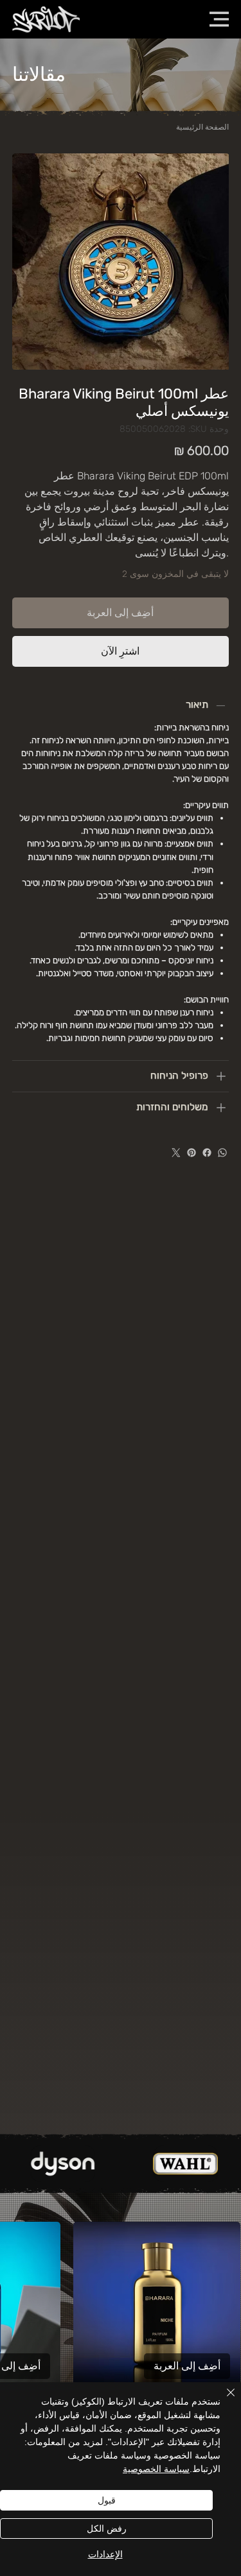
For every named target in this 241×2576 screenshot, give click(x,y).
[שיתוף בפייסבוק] (207, 1153)
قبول (107, 2500)
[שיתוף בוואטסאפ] (222, 1153)
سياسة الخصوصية (156, 2469)
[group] (121, 2334)
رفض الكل (107, 2529)
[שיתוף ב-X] (176, 1153)
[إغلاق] (223, 2400)
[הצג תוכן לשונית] (221, 1076)
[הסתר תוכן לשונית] (221, 705)
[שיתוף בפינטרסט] (192, 1153)
